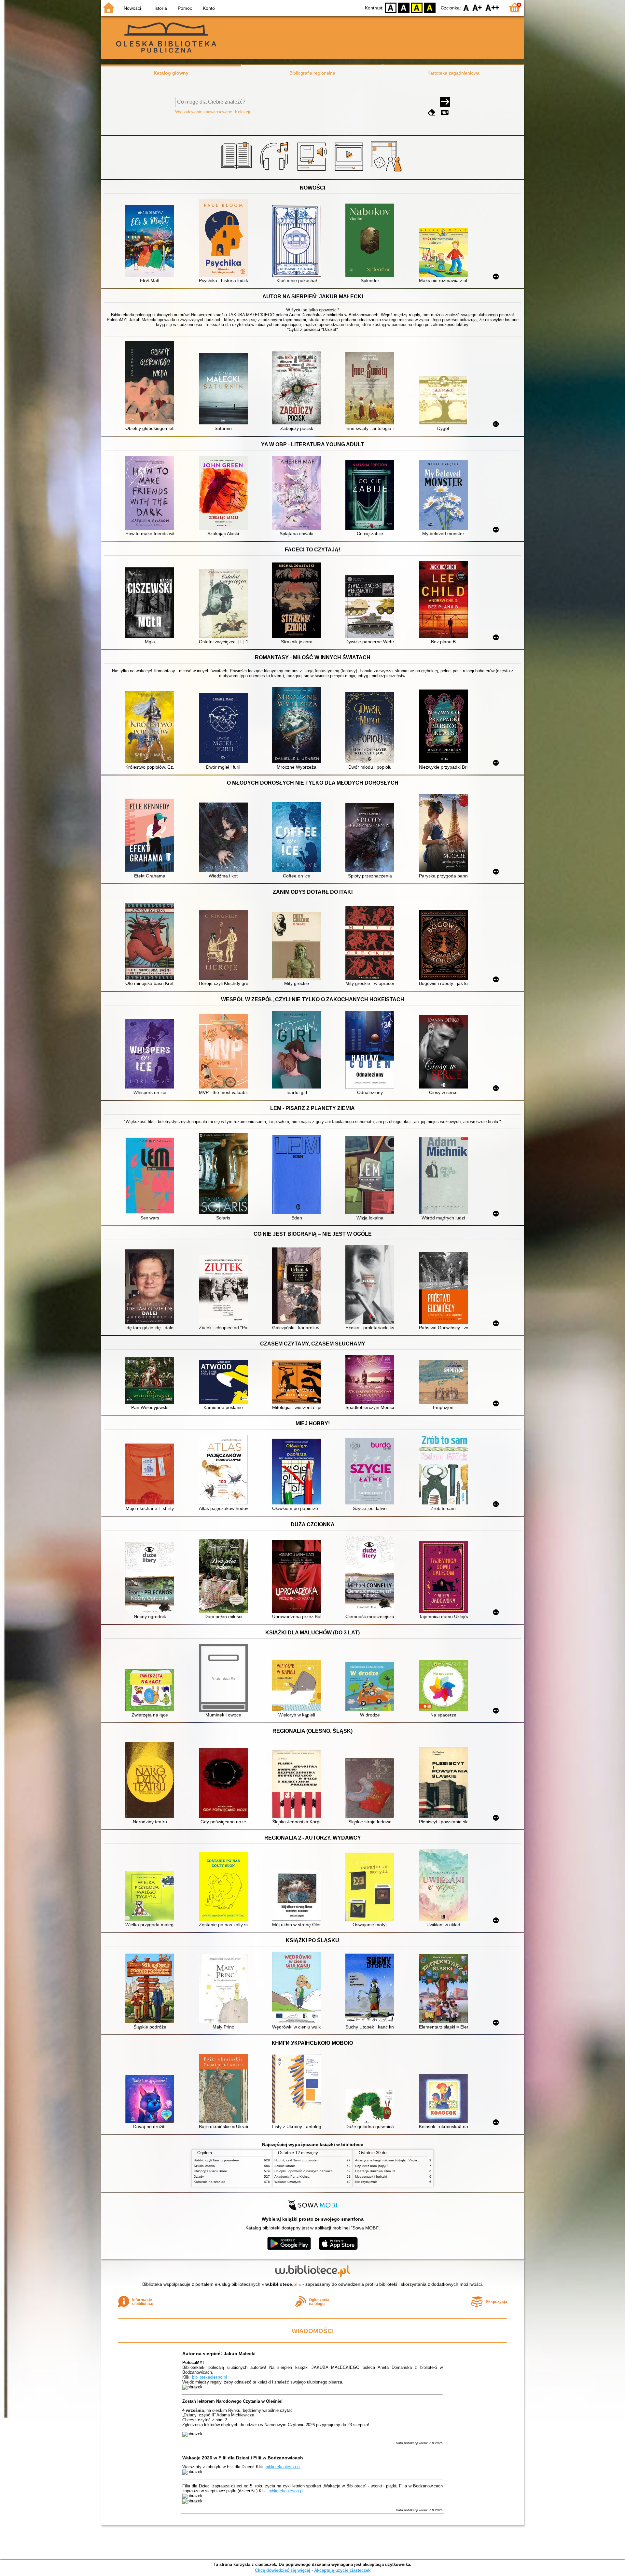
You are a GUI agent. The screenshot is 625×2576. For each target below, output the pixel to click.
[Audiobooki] (313, 172)
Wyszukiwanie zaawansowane (204, 112)
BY (430, 7)
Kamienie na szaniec (209, 2182)
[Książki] (237, 172)
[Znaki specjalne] (445, 113)
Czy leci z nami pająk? (372, 2166)
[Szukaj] (445, 102)
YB (417, 7)
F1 (477, 7)
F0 (466, 7)
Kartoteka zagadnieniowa (453, 73)
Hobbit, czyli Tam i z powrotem (216, 2160)
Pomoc (185, 8)
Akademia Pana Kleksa (292, 2177)
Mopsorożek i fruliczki (371, 2177)
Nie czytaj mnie (366, 2182)
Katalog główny (171, 73)
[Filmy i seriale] (350, 172)
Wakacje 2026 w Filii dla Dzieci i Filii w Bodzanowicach (243, 2458)
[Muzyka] (275, 172)
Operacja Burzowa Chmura (375, 2171)
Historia (159, 8)
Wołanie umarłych (288, 2182)
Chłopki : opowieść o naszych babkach (304, 2171)
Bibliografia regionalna (312, 73)
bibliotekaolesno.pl (209, 2377)
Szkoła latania (204, 2166)
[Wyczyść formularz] (432, 113)
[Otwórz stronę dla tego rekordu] (151, 242)
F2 (492, 7)
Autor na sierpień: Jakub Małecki (219, 2354)
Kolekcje (243, 112)
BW (404, 7)
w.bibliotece (281, 2284)
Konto (209, 8)
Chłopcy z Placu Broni (210, 2171)
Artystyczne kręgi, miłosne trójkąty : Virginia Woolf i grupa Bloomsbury (407, 2160)
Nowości (132, 8)
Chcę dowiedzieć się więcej (283, 2570)
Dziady (199, 2177)
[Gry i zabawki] (388, 172)
